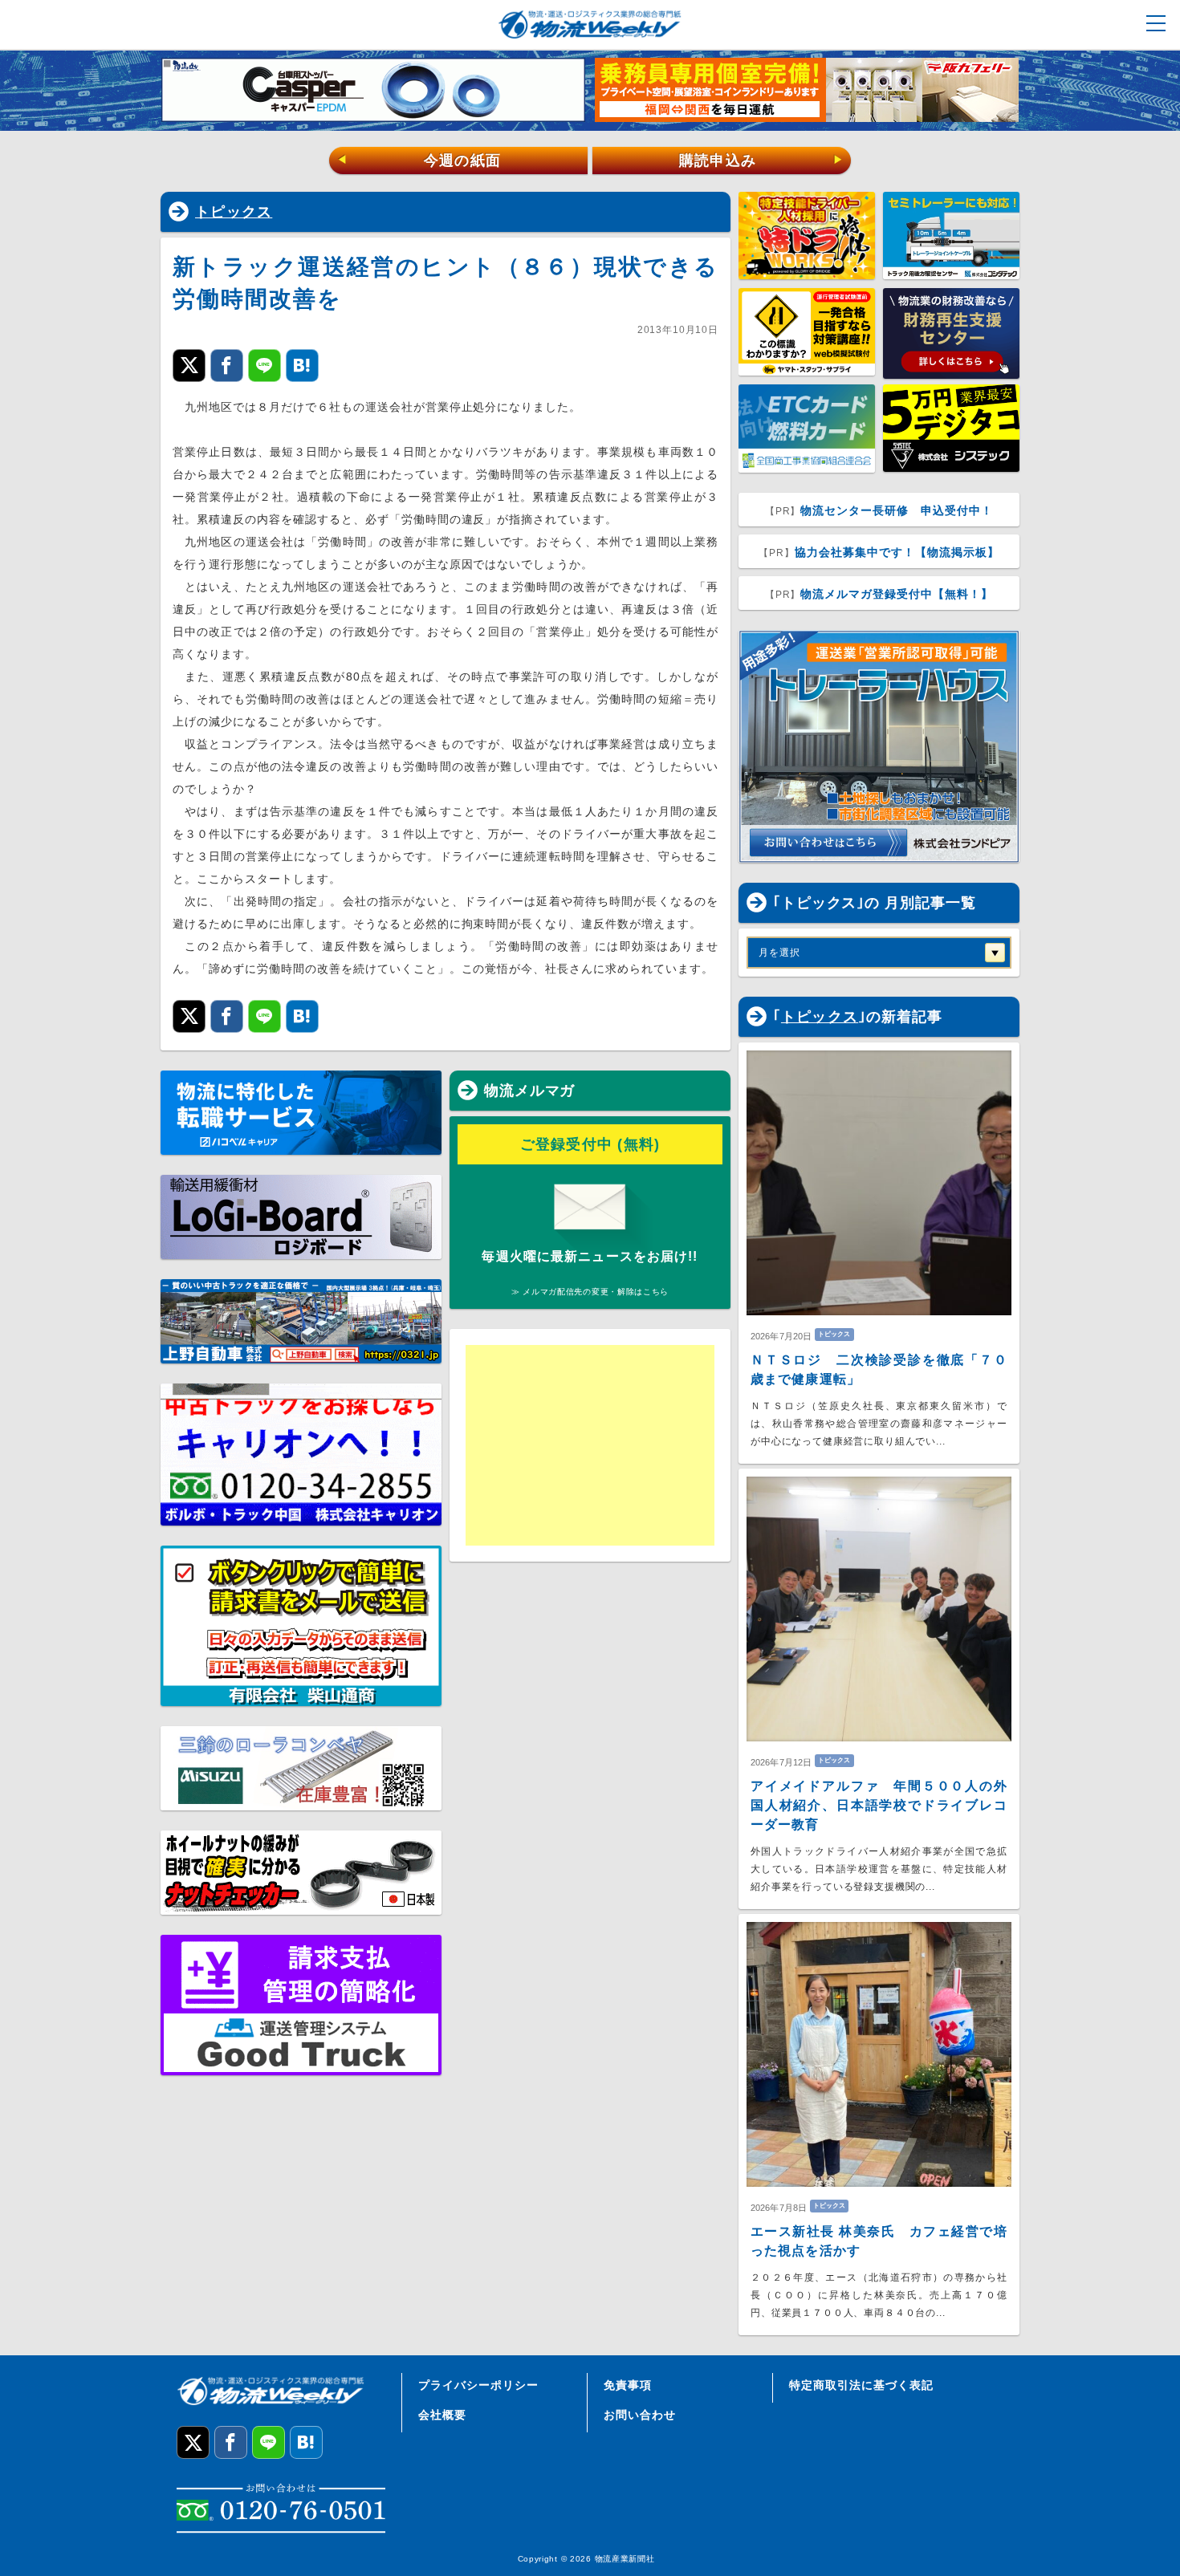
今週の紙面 (419, 160)
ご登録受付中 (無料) (590, 1144)
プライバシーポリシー (478, 2385)
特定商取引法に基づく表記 (861, 2385)
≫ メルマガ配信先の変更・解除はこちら (590, 1292)
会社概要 (442, 2415)
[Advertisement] (590, 1445)
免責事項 (628, 2385)
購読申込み (761, 160)
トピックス (234, 212)
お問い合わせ (640, 2415)
